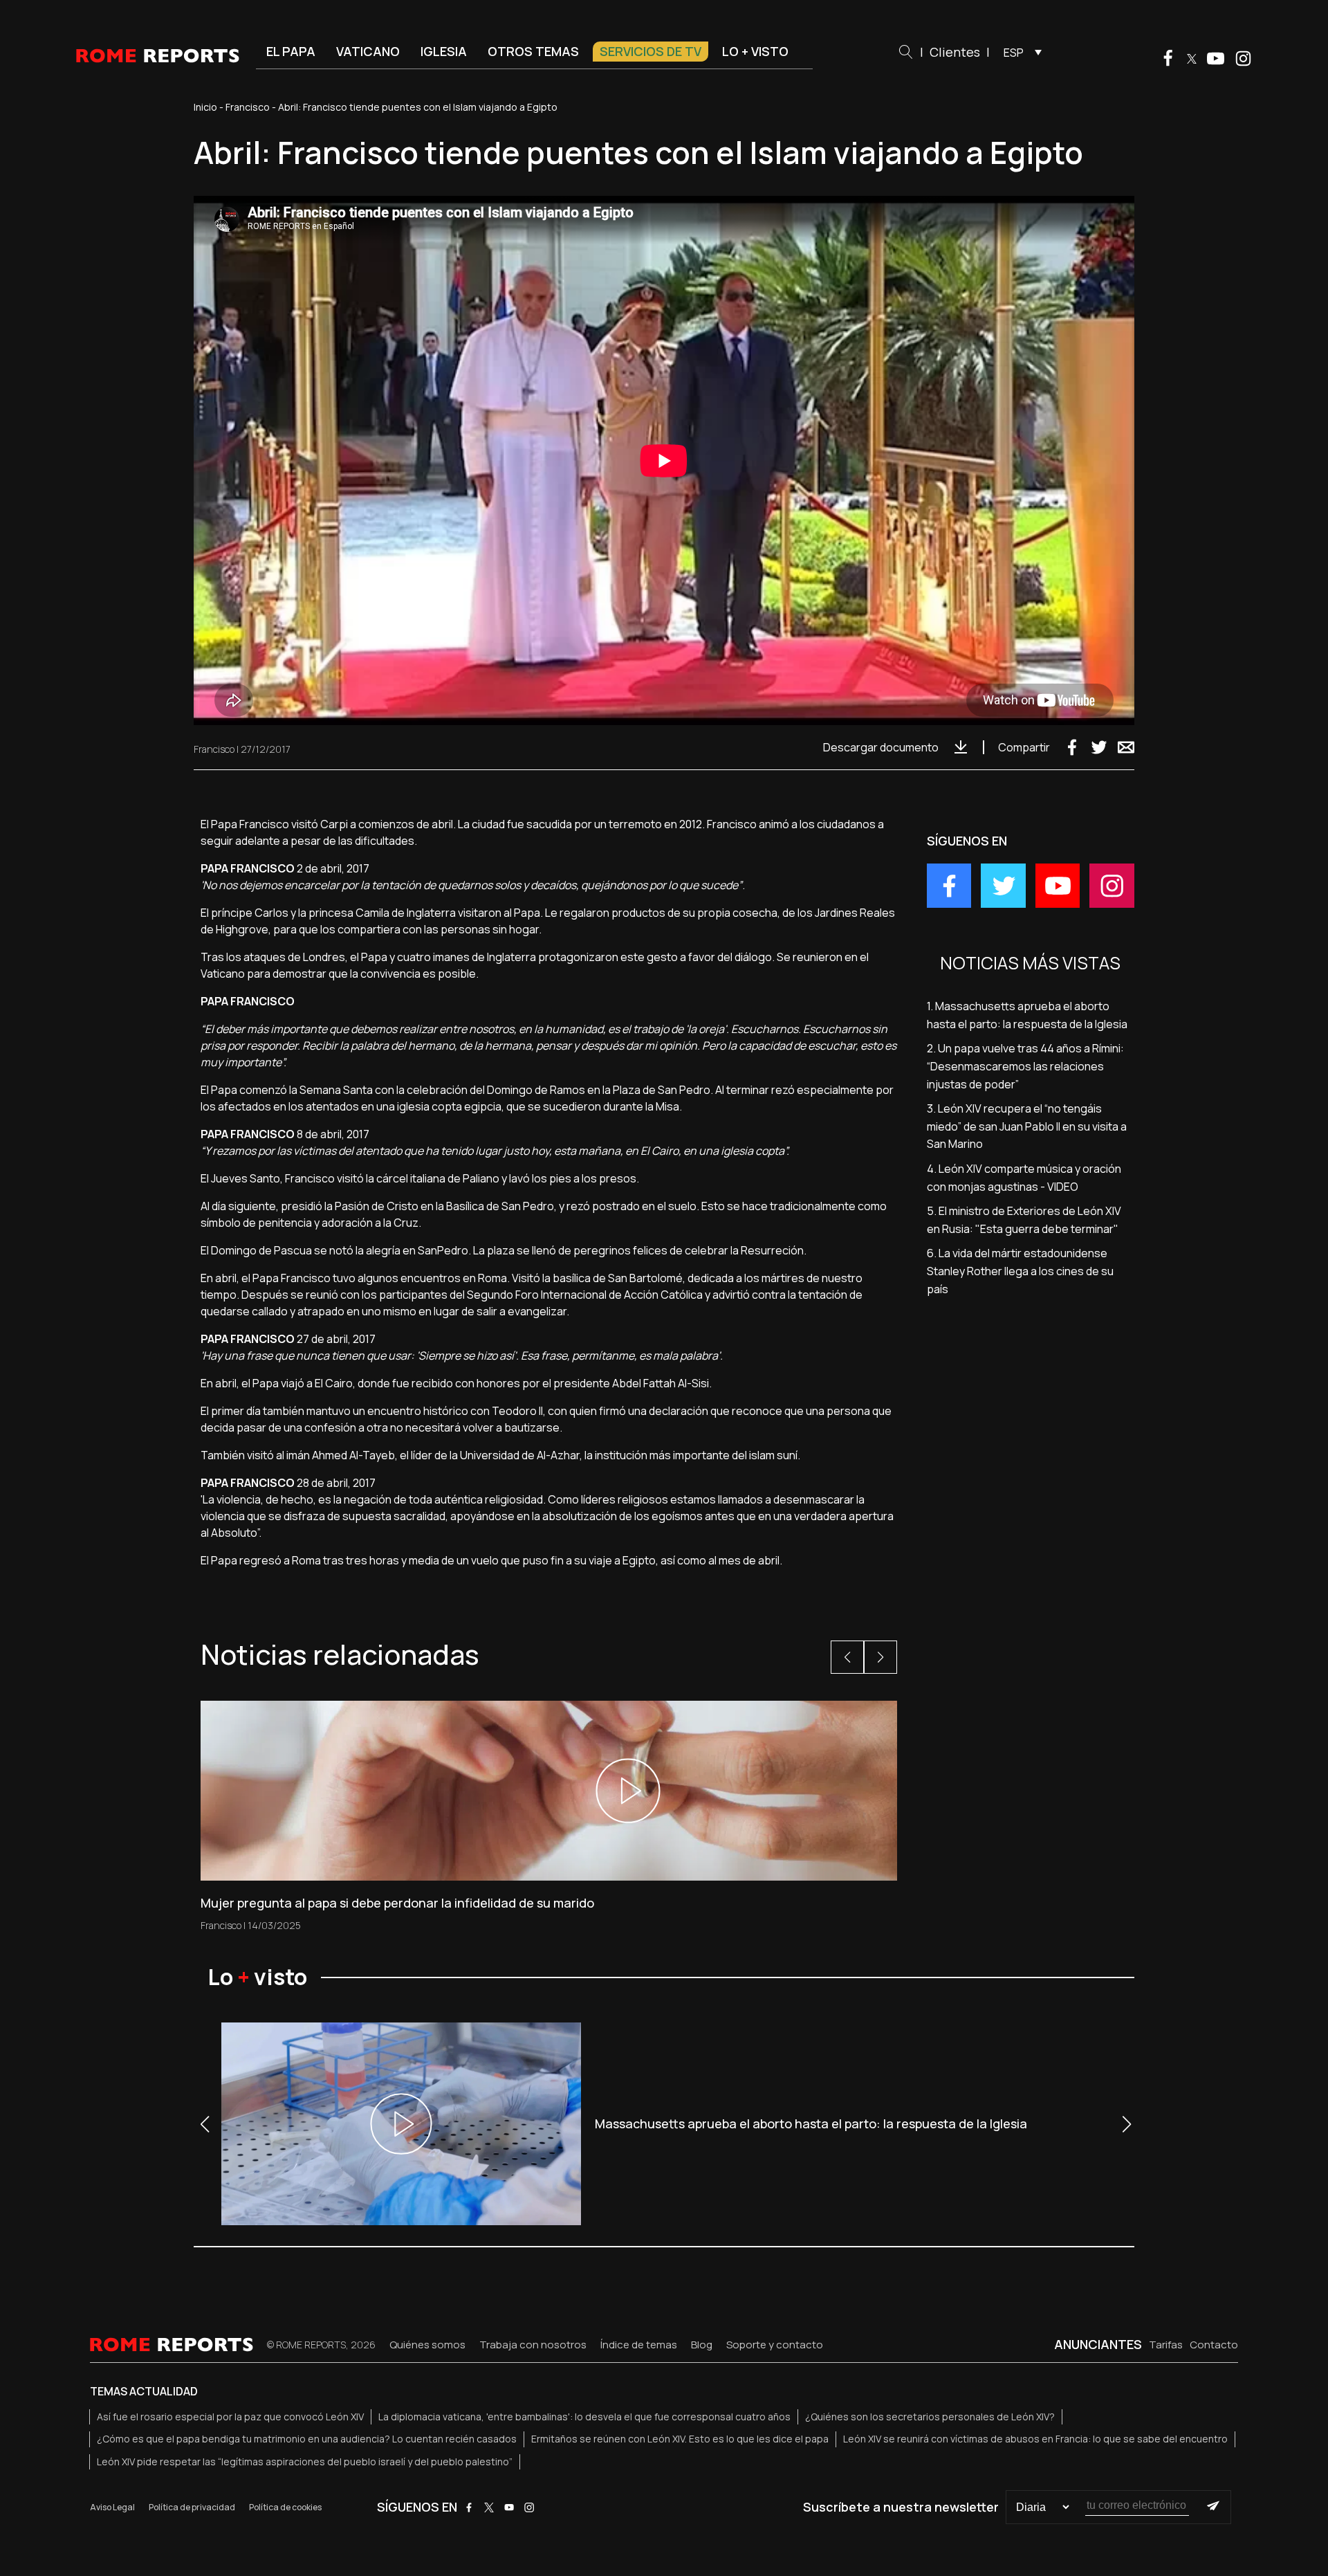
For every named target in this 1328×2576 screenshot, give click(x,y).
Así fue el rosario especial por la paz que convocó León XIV (230, 2417)
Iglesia (444, 51)
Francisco (248, 107)
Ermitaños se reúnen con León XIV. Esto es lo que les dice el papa (680, 2439)
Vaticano (368, 51)
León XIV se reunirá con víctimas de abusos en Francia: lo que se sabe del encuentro (1035, 2439)
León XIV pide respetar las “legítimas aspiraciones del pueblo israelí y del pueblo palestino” (305, 2461)
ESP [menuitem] (1014, 53)
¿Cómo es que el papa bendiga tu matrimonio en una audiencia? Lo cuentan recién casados (307, 2439)
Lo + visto (755, 51)
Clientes (955, 52)
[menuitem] (1019, 52)
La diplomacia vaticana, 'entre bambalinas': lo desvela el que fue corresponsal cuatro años (584, 2417)
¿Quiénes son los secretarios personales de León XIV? (930, 2417)
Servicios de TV (651, 51)
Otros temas (533, 51)
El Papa (291, 51)
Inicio (205, 107)
